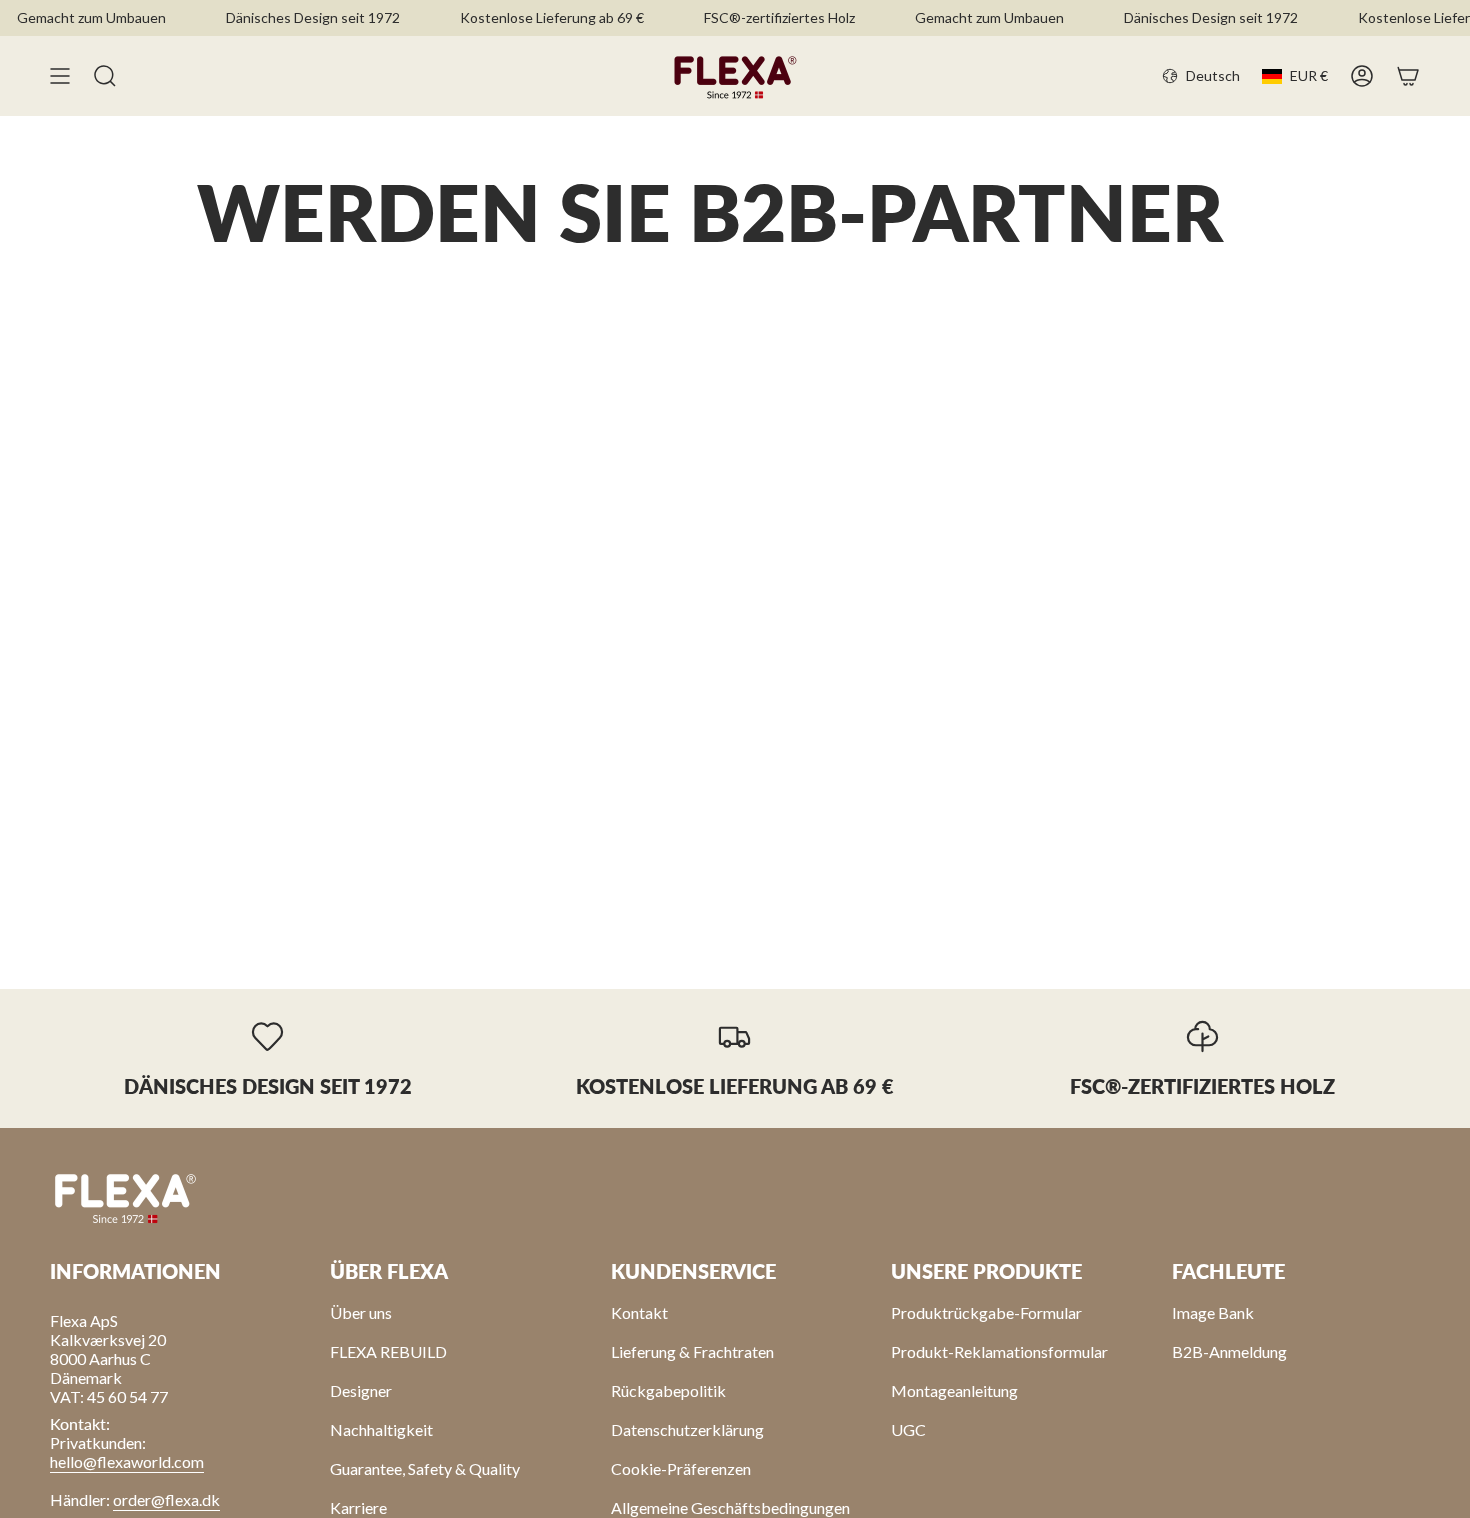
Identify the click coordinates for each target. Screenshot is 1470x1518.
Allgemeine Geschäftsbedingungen (730, 1507)
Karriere (358, 1507)
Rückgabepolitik (668, 1390)
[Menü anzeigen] (60, 76)
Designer (361, 1390)
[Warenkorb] (1408, 76)
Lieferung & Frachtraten (692, 1351)
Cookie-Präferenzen (681, 1468)
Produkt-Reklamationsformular (999, 1351)
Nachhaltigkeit (381, 1429)
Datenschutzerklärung (687, 1429)
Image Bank (1213, 1312)
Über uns (361, 1312)
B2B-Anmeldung (1229, 1351)
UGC (908, 1429)
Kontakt (639, 1312)
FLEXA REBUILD (388, 1351)
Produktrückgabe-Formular (986, 1312)
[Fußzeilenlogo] (125, 1197)
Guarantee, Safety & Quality (425, 1468)
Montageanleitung (954, 1390)
